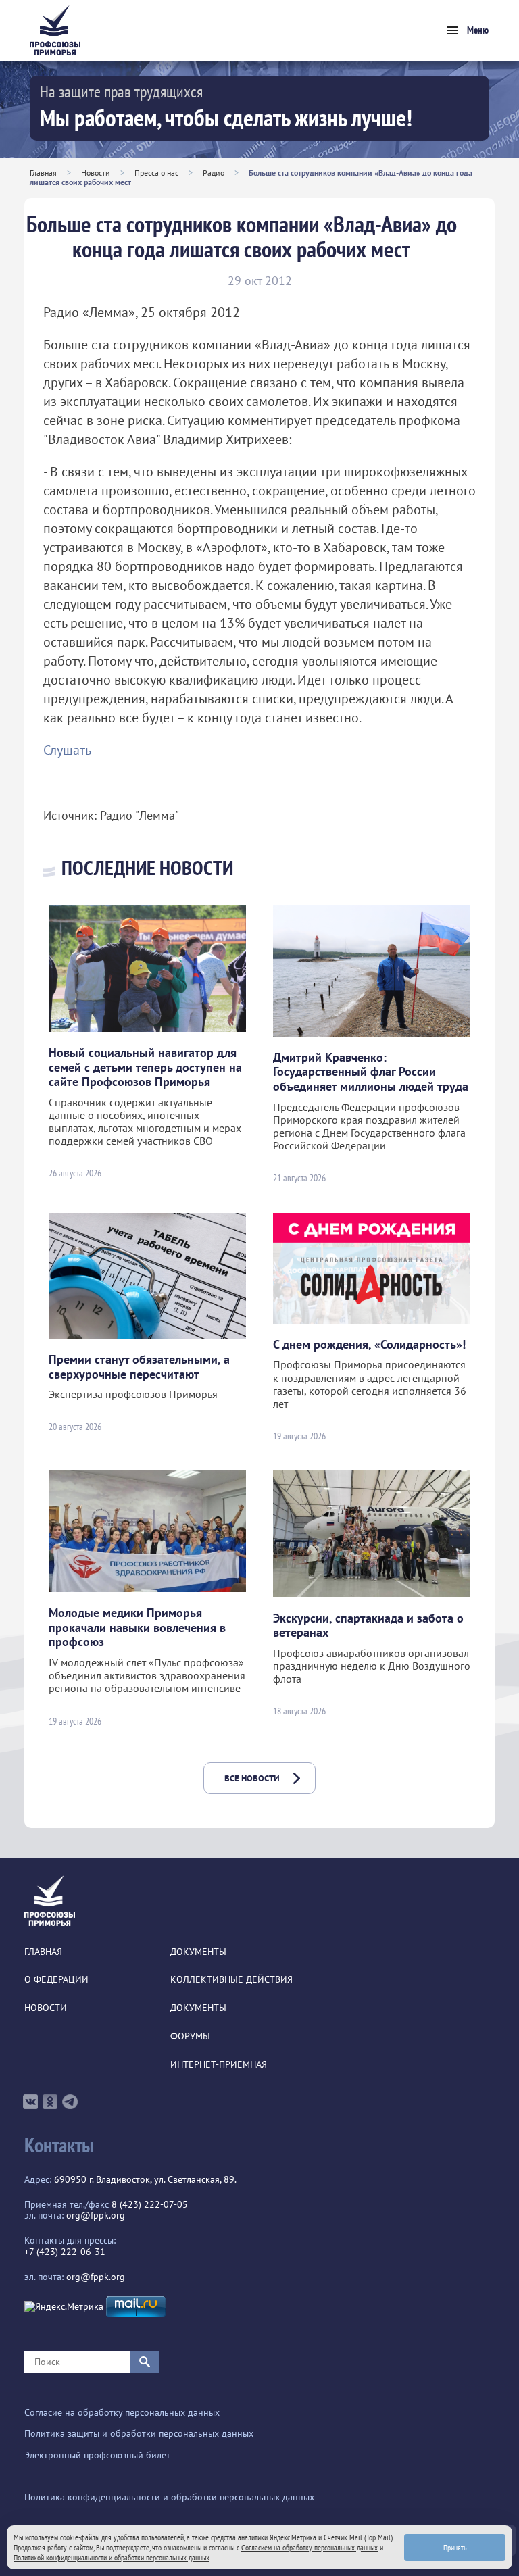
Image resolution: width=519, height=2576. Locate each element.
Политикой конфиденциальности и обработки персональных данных (112, 2557)
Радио (214, 173)
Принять (455, 2547)
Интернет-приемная (219, 2065)
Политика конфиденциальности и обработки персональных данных (169, 2497)
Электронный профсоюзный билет (97, 2455)
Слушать (67, 750)
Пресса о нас (156, 173)
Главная (43, 173)
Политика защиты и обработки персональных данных (139, 2434)
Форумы (190, 2036)
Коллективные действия (231, 1980)
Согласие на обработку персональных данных (122, 2413)
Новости (96, 173)
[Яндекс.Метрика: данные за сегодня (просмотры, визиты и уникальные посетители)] (64, 2307)
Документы (198, 1952)
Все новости (252, 1778)
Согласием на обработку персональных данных (310, 2547)
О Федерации (56, 1980)
